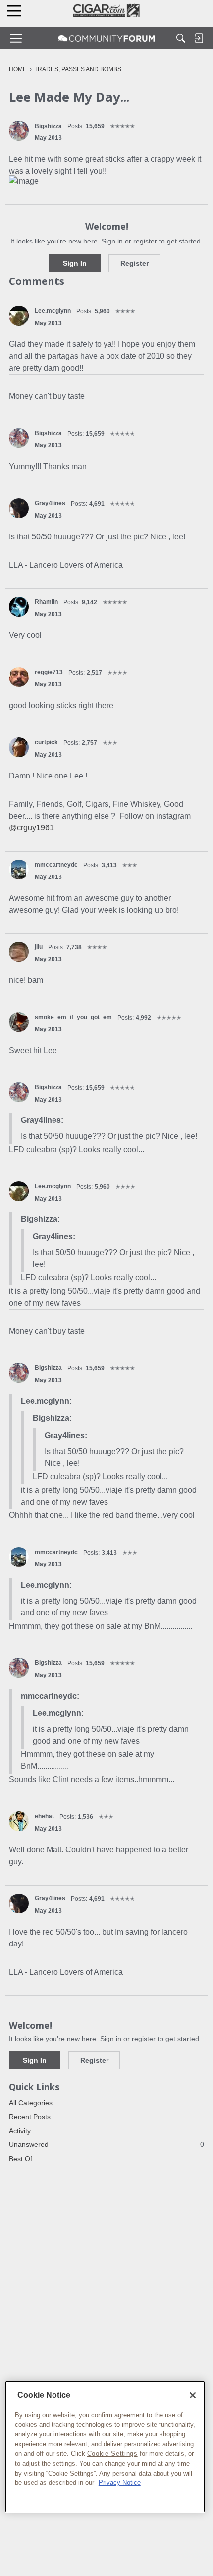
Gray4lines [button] (50, 503)
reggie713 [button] (49, 672)
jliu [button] (39, 947)
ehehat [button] (44, 1816)
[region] (105, 2447)
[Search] (181, 38)
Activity (20, 2131)
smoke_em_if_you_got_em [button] (73, 1017)
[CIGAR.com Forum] (106, 38)
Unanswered (106, 2144)
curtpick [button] (46, 742)
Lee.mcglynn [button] (53, 311)
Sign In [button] (75, 263)
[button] (19, 131)
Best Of (21, 2159)
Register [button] (134, 263)
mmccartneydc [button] (56, 865)
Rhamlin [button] (46, 602)
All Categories (31, 2103)
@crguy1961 (31, 828)
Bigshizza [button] (48, 126)
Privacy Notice (120, 2483)
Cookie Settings (112, 2454)
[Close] (193, 2395)
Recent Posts (30, 2117)
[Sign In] (199, 38)
